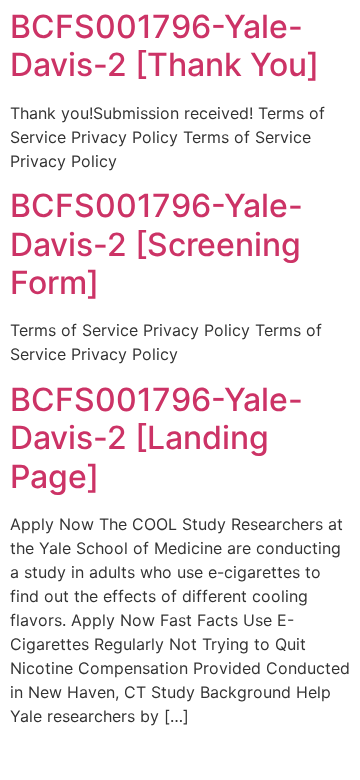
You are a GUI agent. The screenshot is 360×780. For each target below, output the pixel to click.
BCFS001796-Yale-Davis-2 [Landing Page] (156, 438)
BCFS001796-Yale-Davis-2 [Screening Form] (156, 244)
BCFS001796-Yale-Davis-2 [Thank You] (164, 45)
